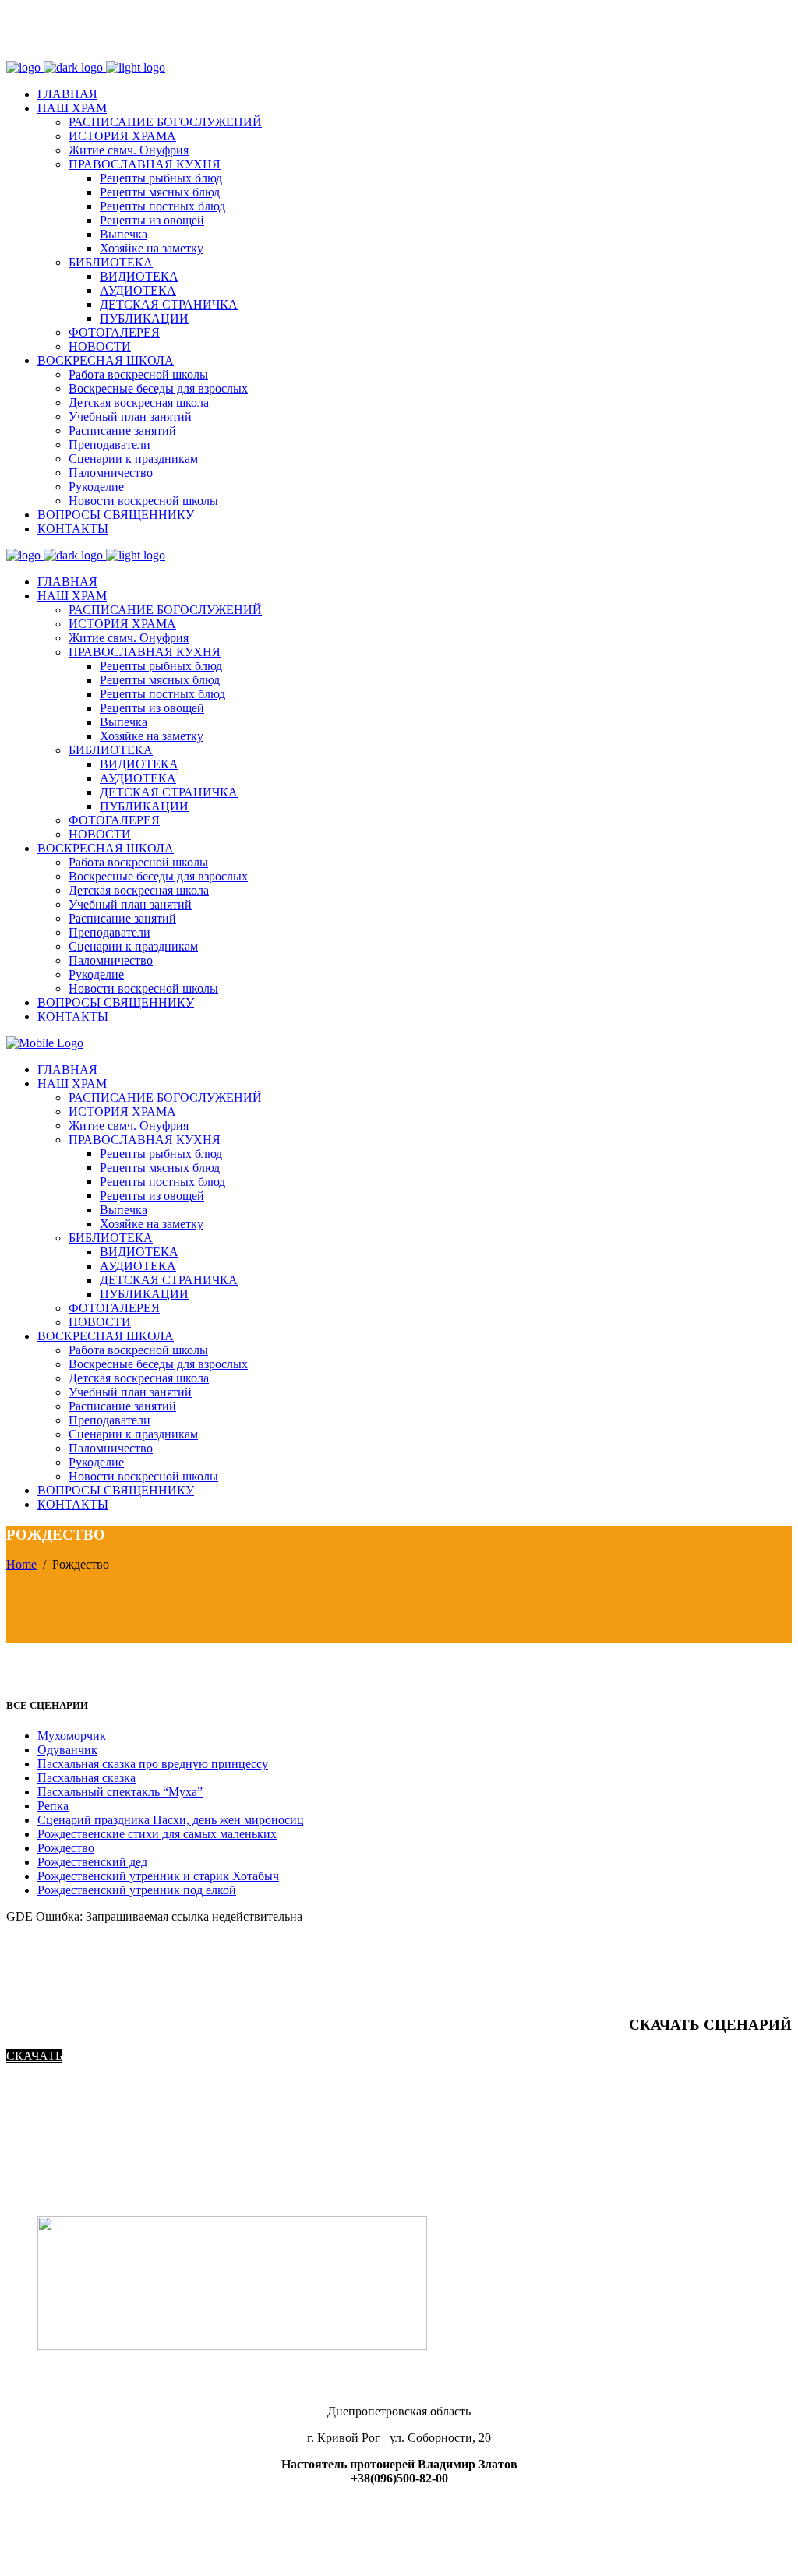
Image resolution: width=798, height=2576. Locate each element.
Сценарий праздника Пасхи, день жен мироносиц (171, 1820)
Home (21, 1564)
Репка (53, 1806)
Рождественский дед (92, 1862)
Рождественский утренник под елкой (137, 1890)
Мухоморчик (72, 1736)
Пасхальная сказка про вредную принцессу (153, 1764)
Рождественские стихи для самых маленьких (157, 1834)
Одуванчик (67, 1750)
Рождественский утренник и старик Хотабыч (158, 1876)
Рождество (66, 1848)
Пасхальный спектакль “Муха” (120, 1792)
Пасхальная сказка (87, 1778)
